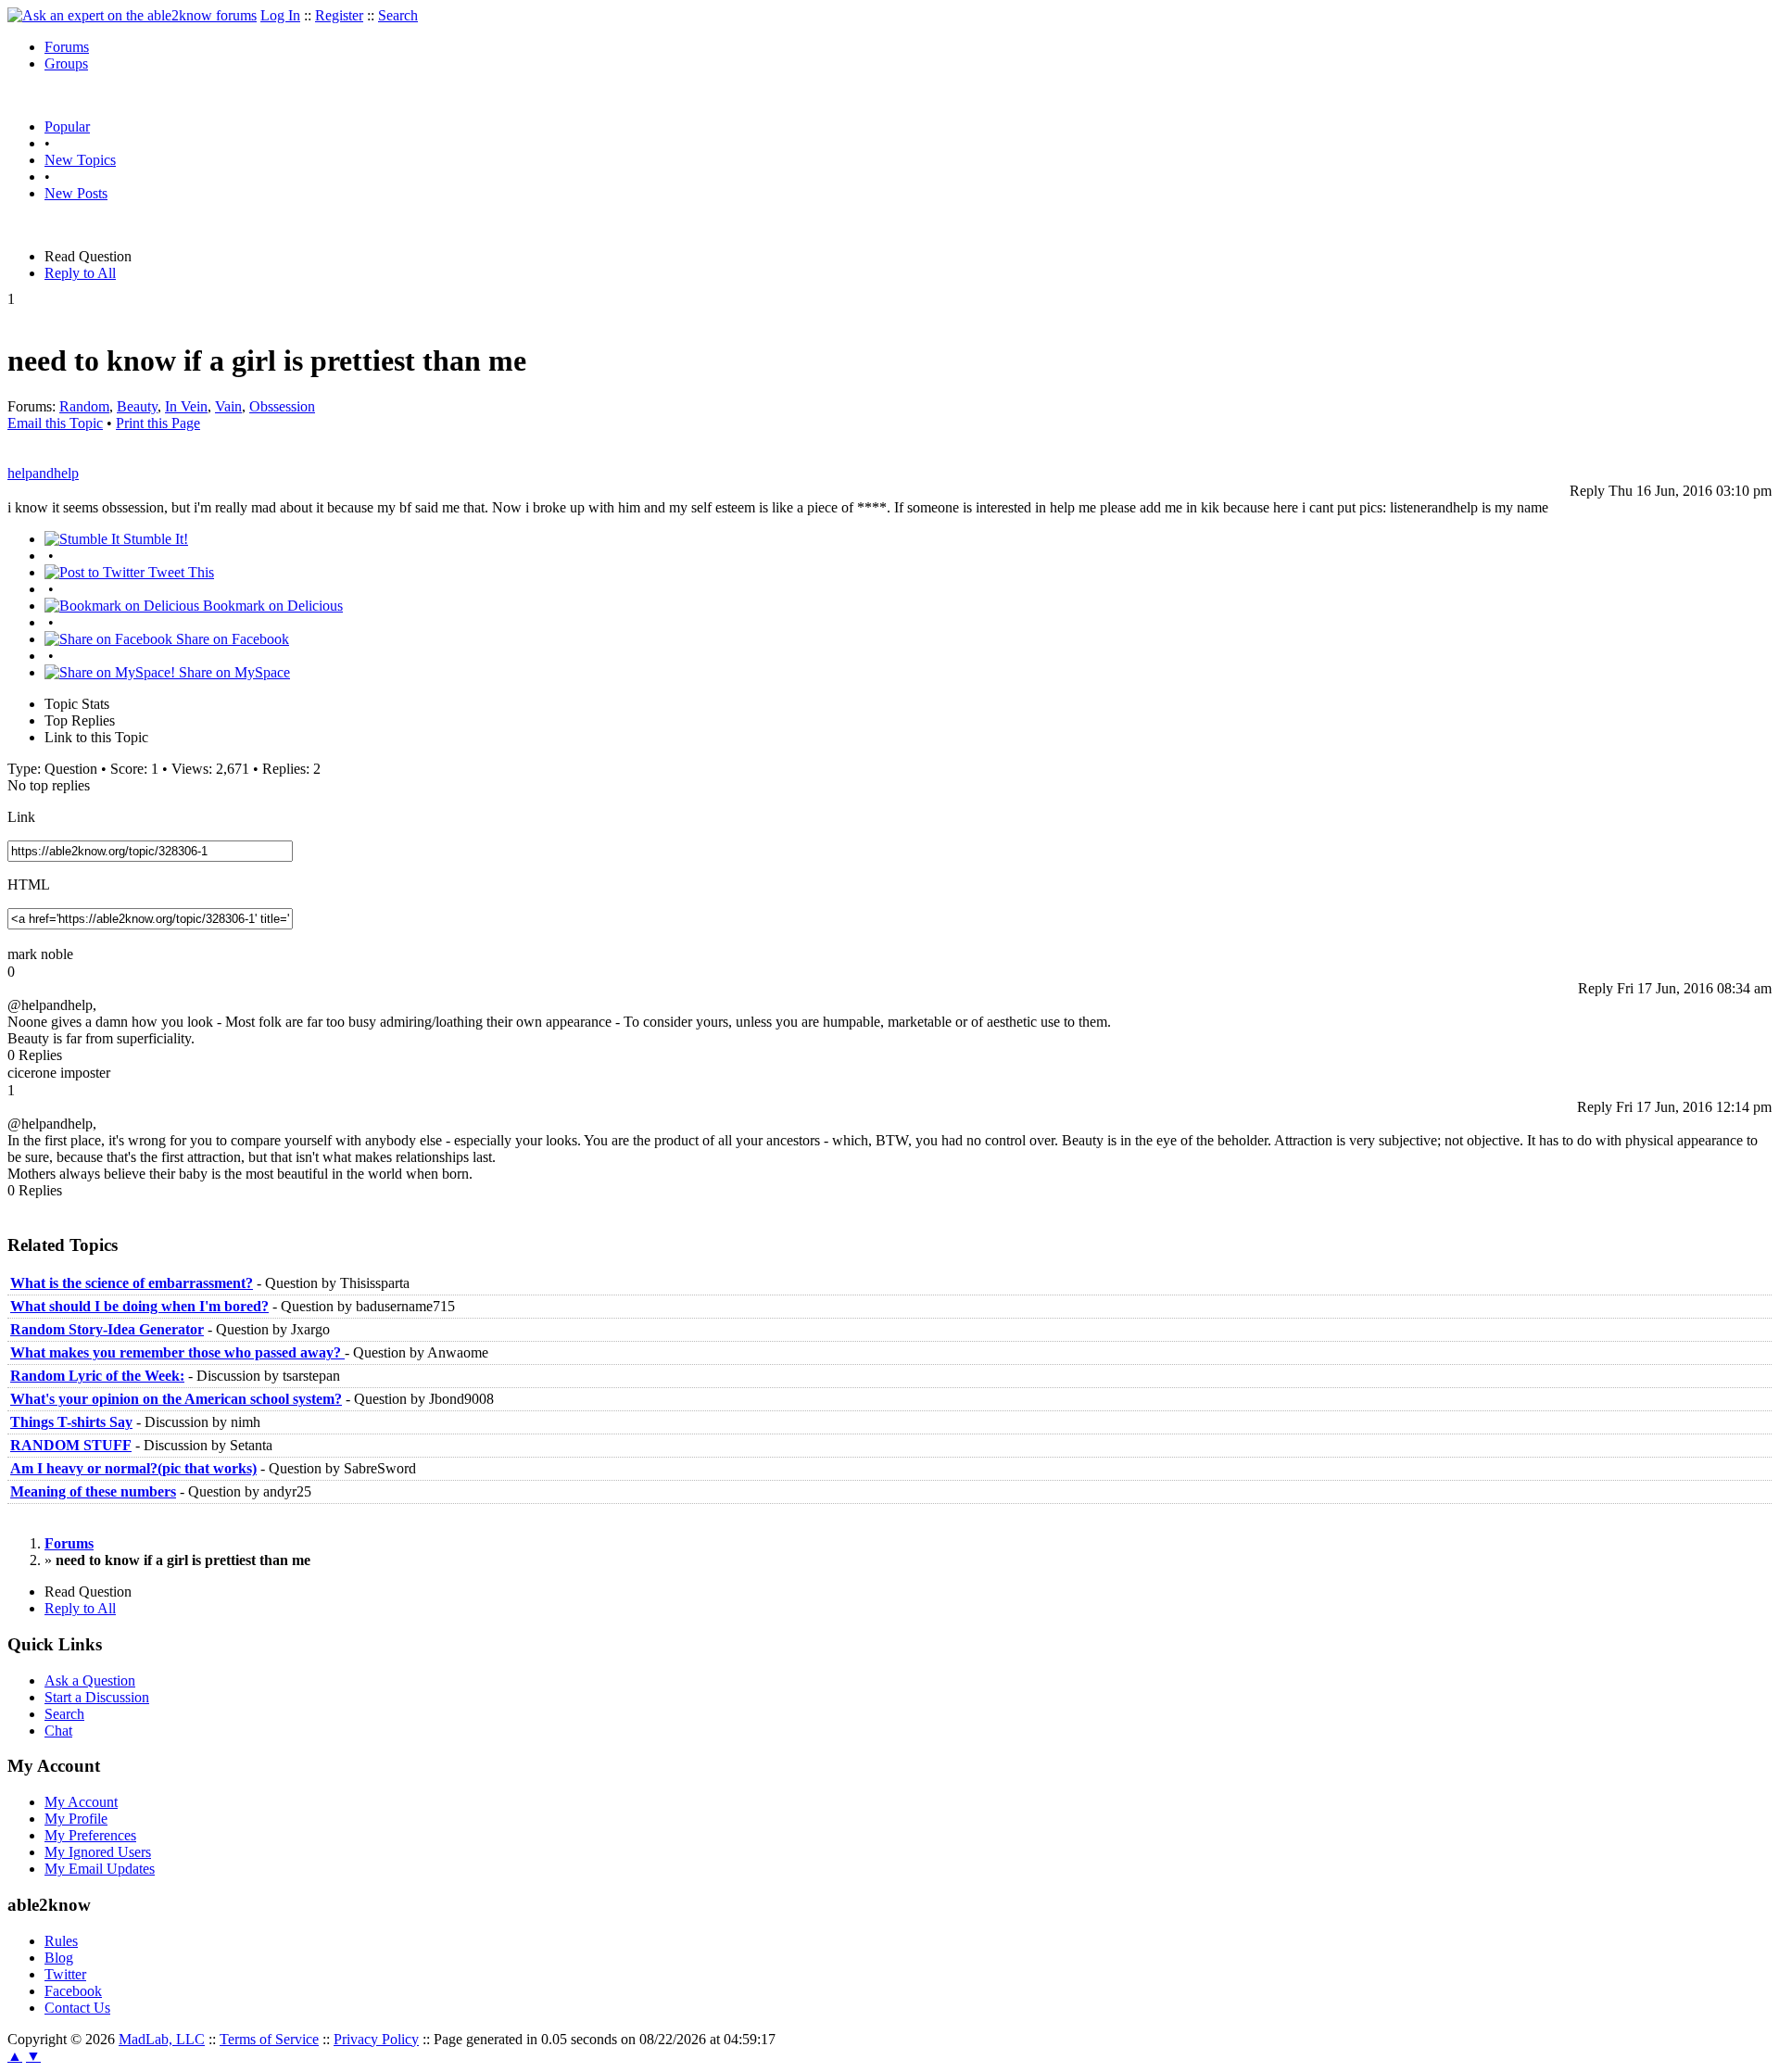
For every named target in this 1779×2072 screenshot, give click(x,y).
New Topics (80, 160)
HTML (29, 884)
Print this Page (158, 423)
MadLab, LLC (162, 2039)
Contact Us (77, 2008)
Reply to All (80, 273)
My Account (81, 1802)
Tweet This (179, 572)
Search (398, 15)
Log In (280, 15)
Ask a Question (90, 1680)
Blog (59, 1958)
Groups (66, 63)
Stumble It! (154, 539)
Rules (61, 1941)
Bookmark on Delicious (271, 606)
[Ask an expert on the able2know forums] (132, 15)
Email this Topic (55, 423)
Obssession (282, 406)
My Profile (76, 1819)
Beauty (137, 406)
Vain (228, 406)
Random (84, 406)
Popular (67, 126)
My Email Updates (100, 1869)
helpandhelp (43, 473)
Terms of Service (269, 2039)
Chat (58, 1731)
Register (339, 15)
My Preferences (90, 1835)
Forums (67, 47)
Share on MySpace (233, 672)
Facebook (73, 1991)
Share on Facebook (231, 639)
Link (21, 817)
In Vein (186, 406)
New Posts (76, 193)
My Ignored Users (98, 1852)
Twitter (65, 1974)
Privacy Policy (376, 2039)
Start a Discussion (97, 1697)
